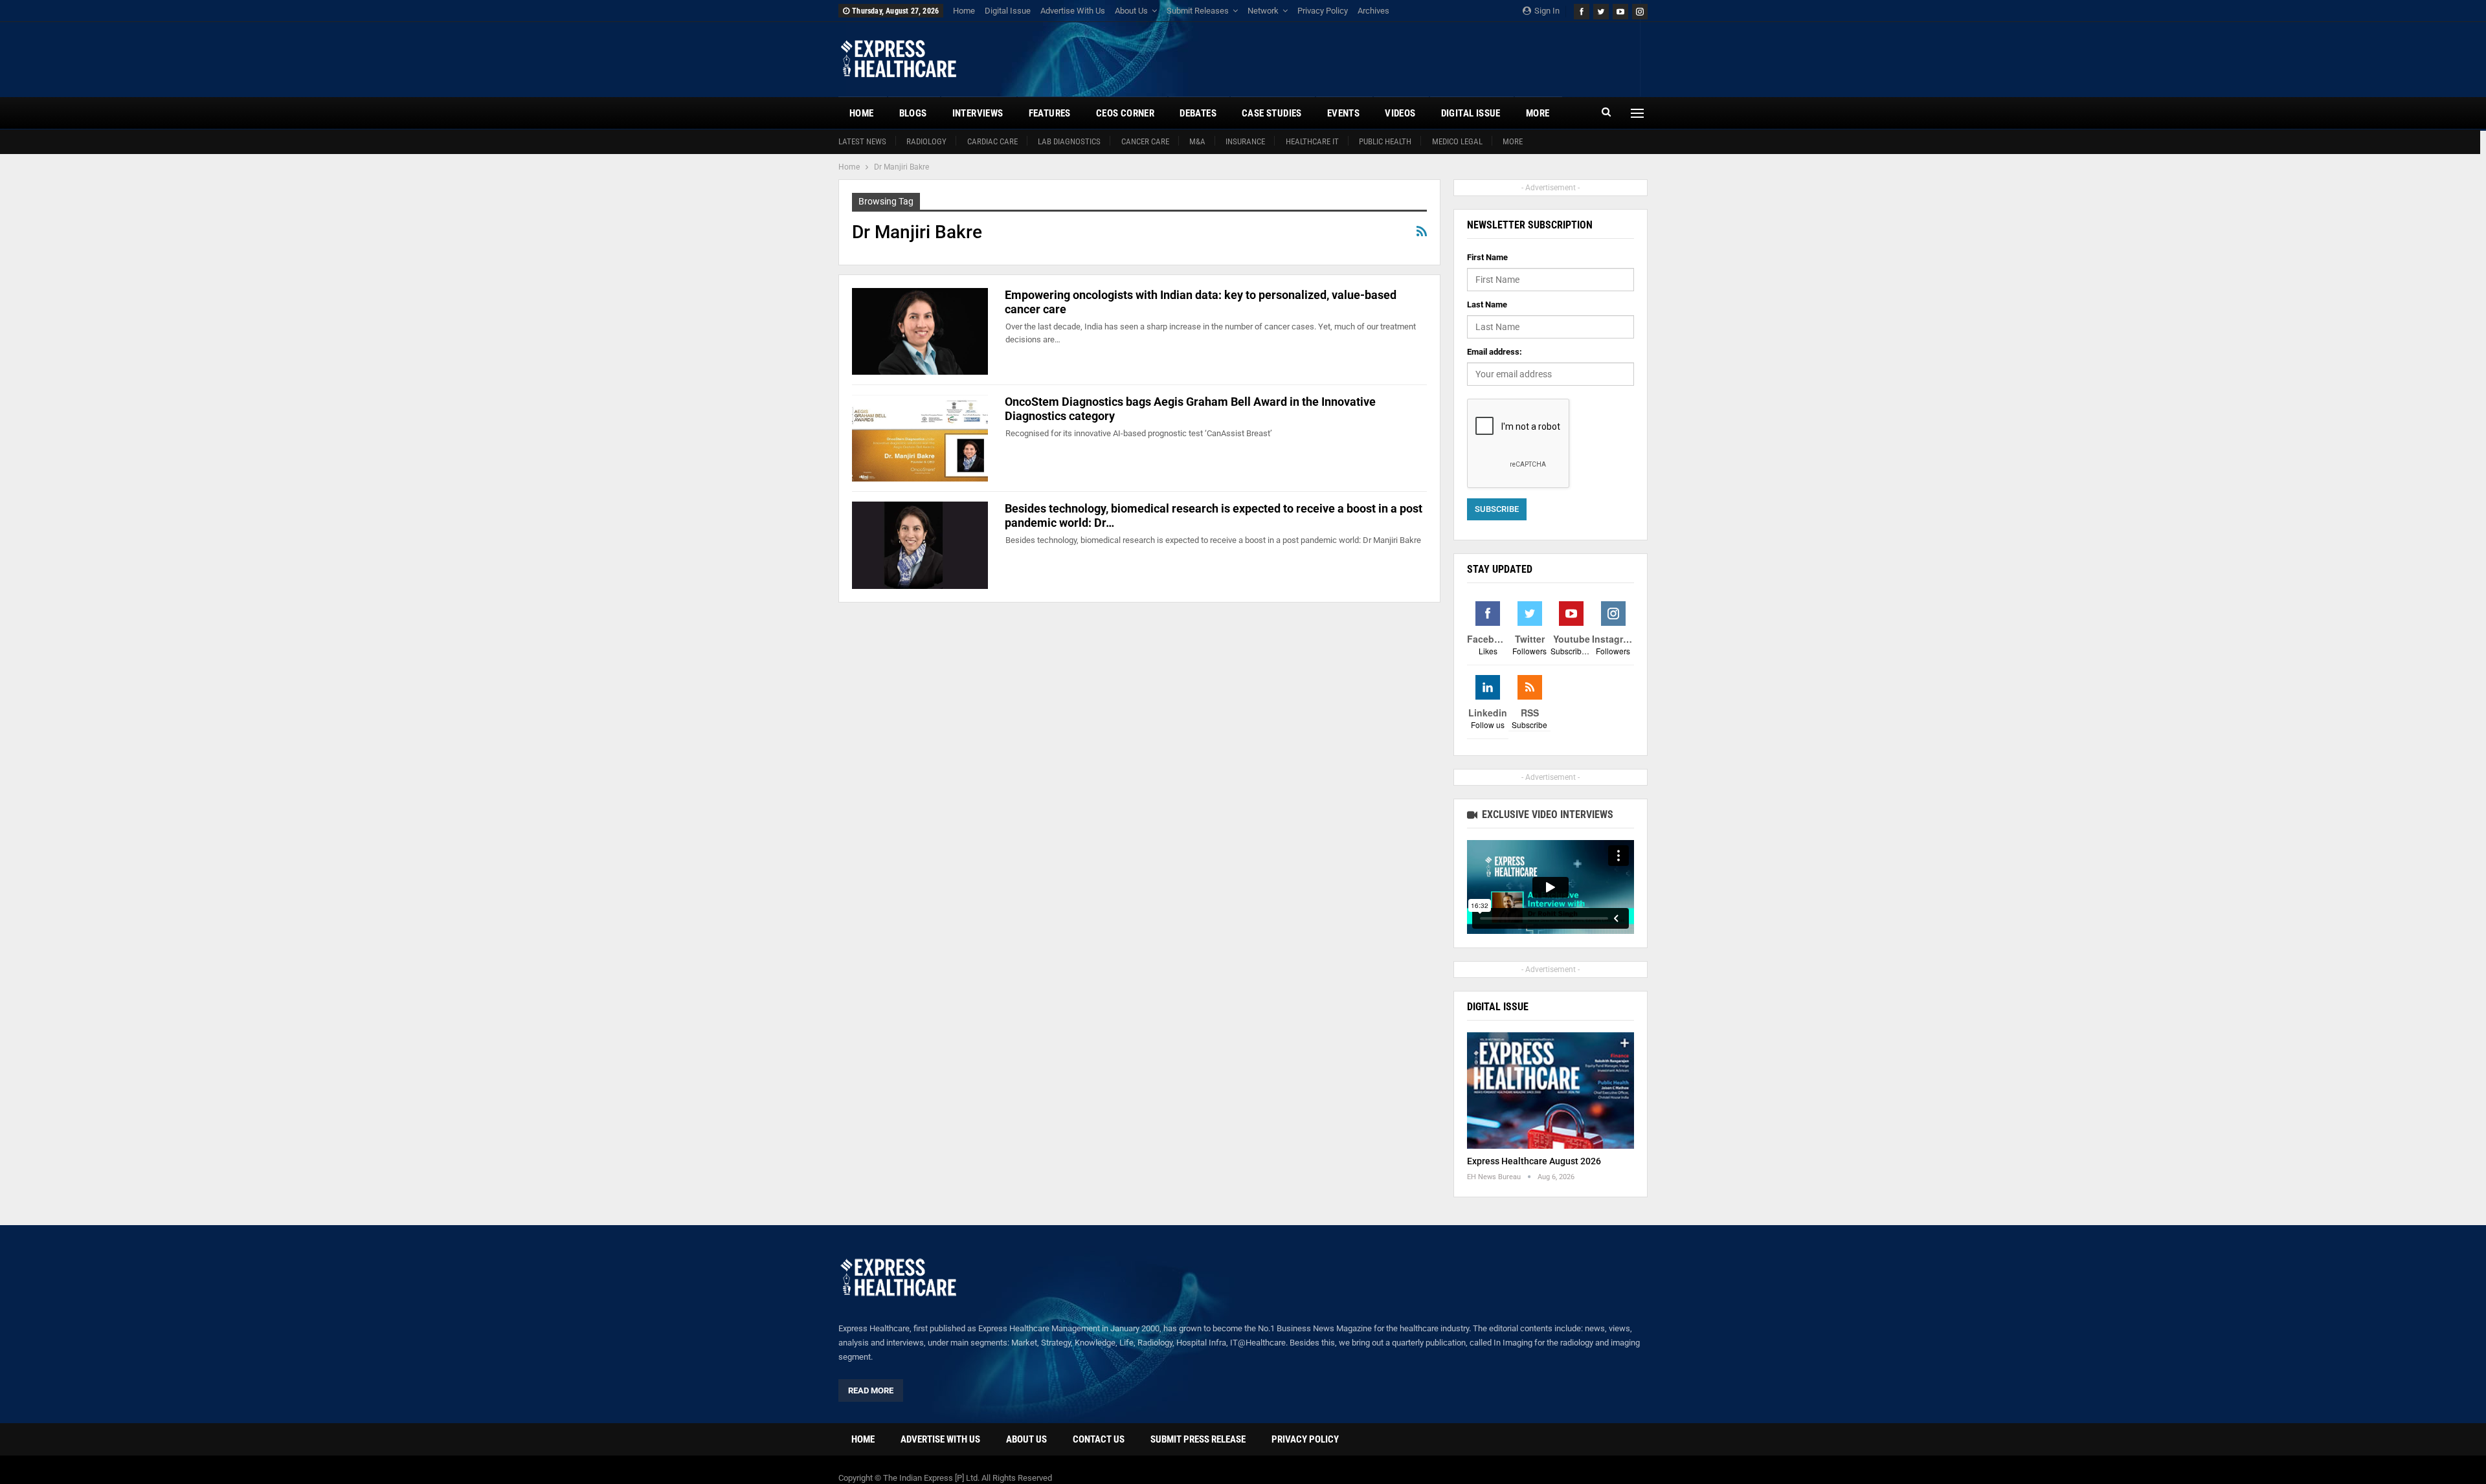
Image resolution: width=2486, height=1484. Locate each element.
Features (1050, 113)
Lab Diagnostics (1069, 141)
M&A (1197, 141)
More (1513, 141)
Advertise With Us (1073, 11)
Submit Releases (1198, 11)
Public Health (1385, 141)
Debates (1198, 113)
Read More (871, 1390)
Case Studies (1272, 113)
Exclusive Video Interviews (1546, 814)
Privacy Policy (1323, 11)
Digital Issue (1008, 11)
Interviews (978, 113)
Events (1343, 113)
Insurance (1245, 141)
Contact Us (1099, 1439)
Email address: (1495, 352)
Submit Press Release (1198, 1439)
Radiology (926, 141)
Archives (1373, 11)
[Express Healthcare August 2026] (1551, 1091)
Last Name (1487, 305)
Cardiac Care (992, 141)
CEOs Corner (1125, 113)
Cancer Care (1145, 141)
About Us (1131, 11)
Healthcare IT (1312, 141)
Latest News (862, 141)
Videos (1400, 113)
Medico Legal (1457, 141)
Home (964, 11)
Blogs (913, 113)
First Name (1487, 257)
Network (1263, 11)
